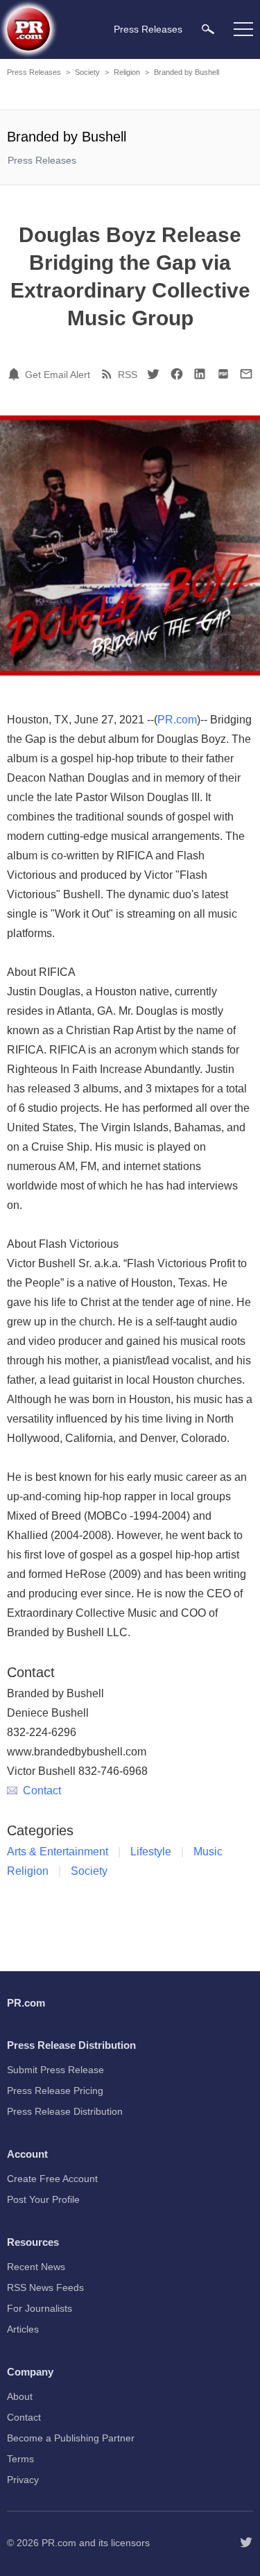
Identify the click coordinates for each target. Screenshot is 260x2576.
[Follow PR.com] (246, 2543)
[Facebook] (177, 374)
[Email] (246, 374)
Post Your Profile (43, 2199)
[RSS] (109, 374)
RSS (128, 375)
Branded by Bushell (187, 72)
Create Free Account (52, 2179)
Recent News (36, 2267)
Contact (42, 1791)
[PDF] (223, 374)
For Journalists (40, 2308)
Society (87, 72)
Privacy (23, 2480)
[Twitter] (153, 374)
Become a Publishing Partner (71, 2438)
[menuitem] (208, 29)
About (20, 2396)
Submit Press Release (55, 2070)
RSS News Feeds (45, 2287)
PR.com (177, 720)
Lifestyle (151, 1852)
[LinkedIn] (200, 374)
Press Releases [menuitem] (148, 29)
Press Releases (34, 72)
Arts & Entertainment (58, 1852)
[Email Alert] (16, 374)
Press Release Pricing (55, 2090)
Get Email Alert (58, 375)
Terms (20, 2459)
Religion (127, 72)
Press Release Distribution (65, 2111)
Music (208, 1852)
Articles (23, 2329)
